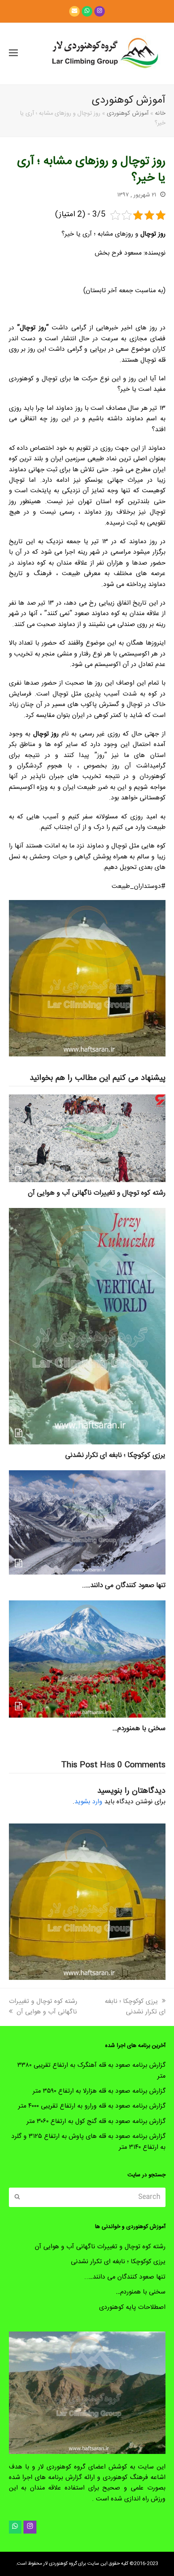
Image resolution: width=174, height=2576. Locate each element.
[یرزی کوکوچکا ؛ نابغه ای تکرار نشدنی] (87, 1327)
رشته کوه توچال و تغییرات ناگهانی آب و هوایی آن (97, 1193)
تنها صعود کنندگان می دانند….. (124, 1585)
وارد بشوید (88, 1802)
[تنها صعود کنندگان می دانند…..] (87, 1523)
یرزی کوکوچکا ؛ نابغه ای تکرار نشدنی (115, 1455)
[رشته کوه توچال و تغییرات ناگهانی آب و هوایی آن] (87, 1139)
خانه (160, 114)
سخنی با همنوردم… (139, 1729)
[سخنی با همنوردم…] (87, 1659)
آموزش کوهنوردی (128, 114)
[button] (13, 54)
